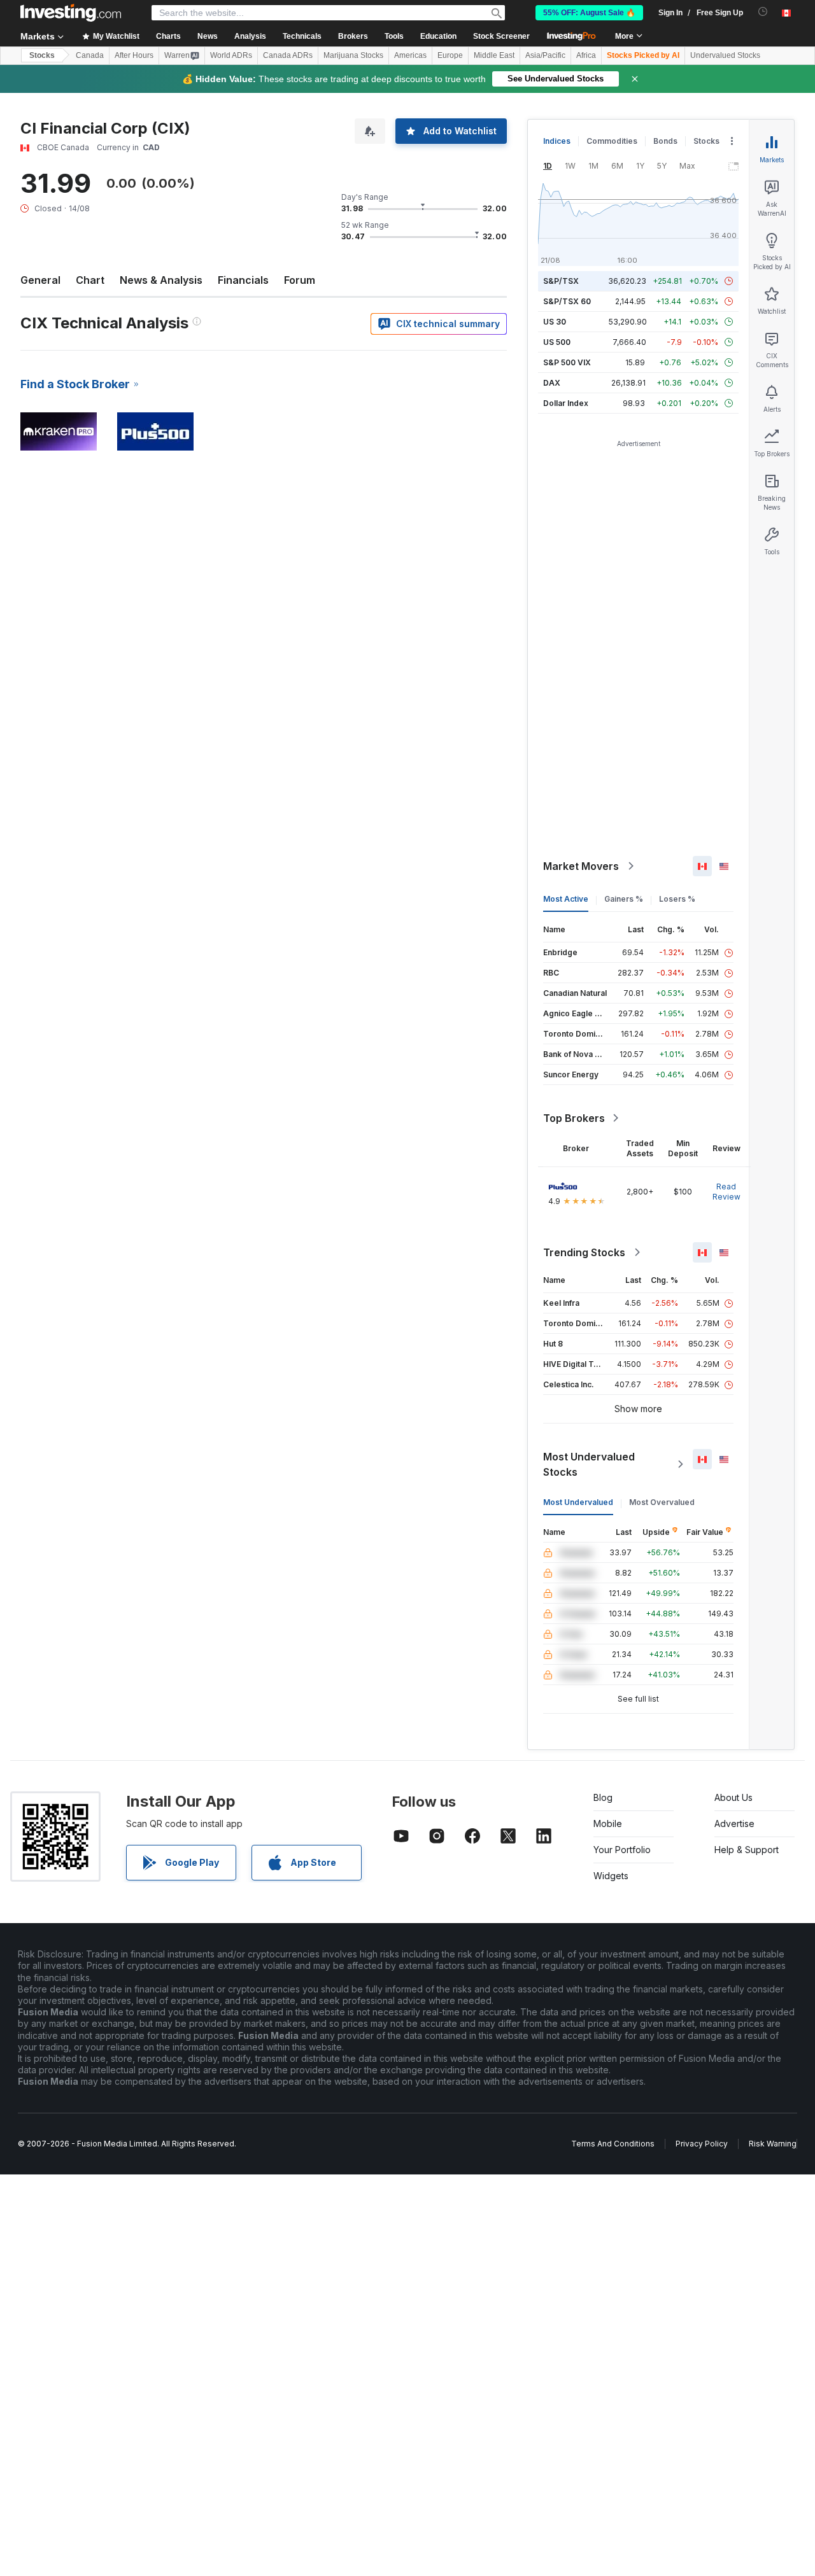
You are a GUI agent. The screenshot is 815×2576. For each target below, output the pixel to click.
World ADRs (231, 55)
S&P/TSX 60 (567, 301)
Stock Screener (501, 36)
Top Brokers (574, 1118)
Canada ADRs (288, 55)
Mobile (608, 1823)
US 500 (557, 342)
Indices (557, 141)
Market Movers (581, 866)
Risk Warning (773, 2144)
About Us (733, 1797)
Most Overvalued (662, 1502)
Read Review (726, 1192)
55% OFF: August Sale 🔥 (589, 13)
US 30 (555, 322)
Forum (300, 280)
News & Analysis (161, 280)
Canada (90, 55)
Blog (603, 1797)
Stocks (42, 55)
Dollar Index (566, 403)
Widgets (611, 1876)
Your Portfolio (622, 1850)
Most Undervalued (578, 1502)
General (40, 280)
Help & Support (747, 1850)
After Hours (134, 55)
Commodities (612, 141)
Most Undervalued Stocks (589, 1464)
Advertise (734, 1823)
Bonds (665, 141)
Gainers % (624, 899)
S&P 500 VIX (567, 362)
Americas (410, 55)
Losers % (677, 899)
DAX (552, 383)
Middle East (494, 55)
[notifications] (763, 12)
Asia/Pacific (545, 55)
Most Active (566, 899)
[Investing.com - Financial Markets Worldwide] (71, 13)
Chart (90, 280)
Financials (243, 280)
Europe (450, 55)
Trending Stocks (584, 1252)
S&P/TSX (561, 281)
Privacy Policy (702, 2144)
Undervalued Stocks (725, 55)
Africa (586, 55)
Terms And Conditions (613, 2144)
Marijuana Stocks (353, 55)
